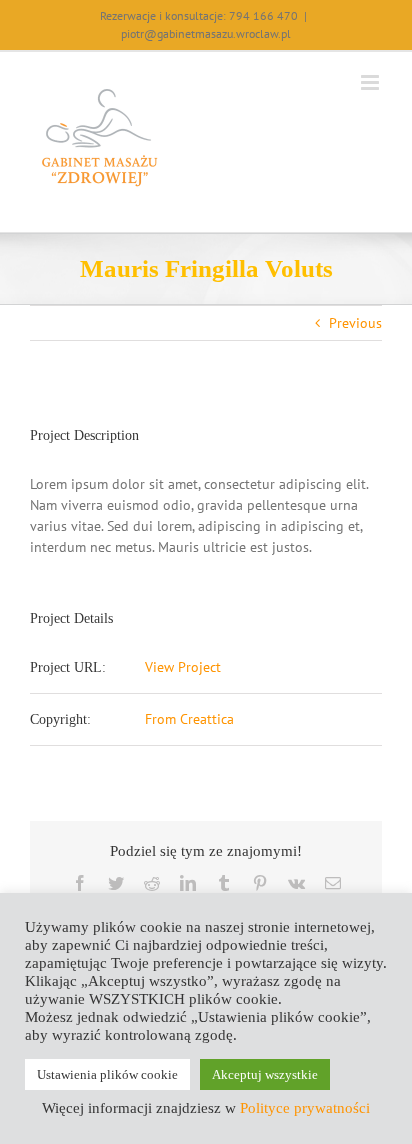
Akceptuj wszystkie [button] (265, 1074)
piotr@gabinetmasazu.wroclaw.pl (206, 33)
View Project (183, 667)
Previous (355, 323)
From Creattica (189, 719)
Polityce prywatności (305, 1108)
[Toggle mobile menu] (371, 82)
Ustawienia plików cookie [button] (107, 1074)
